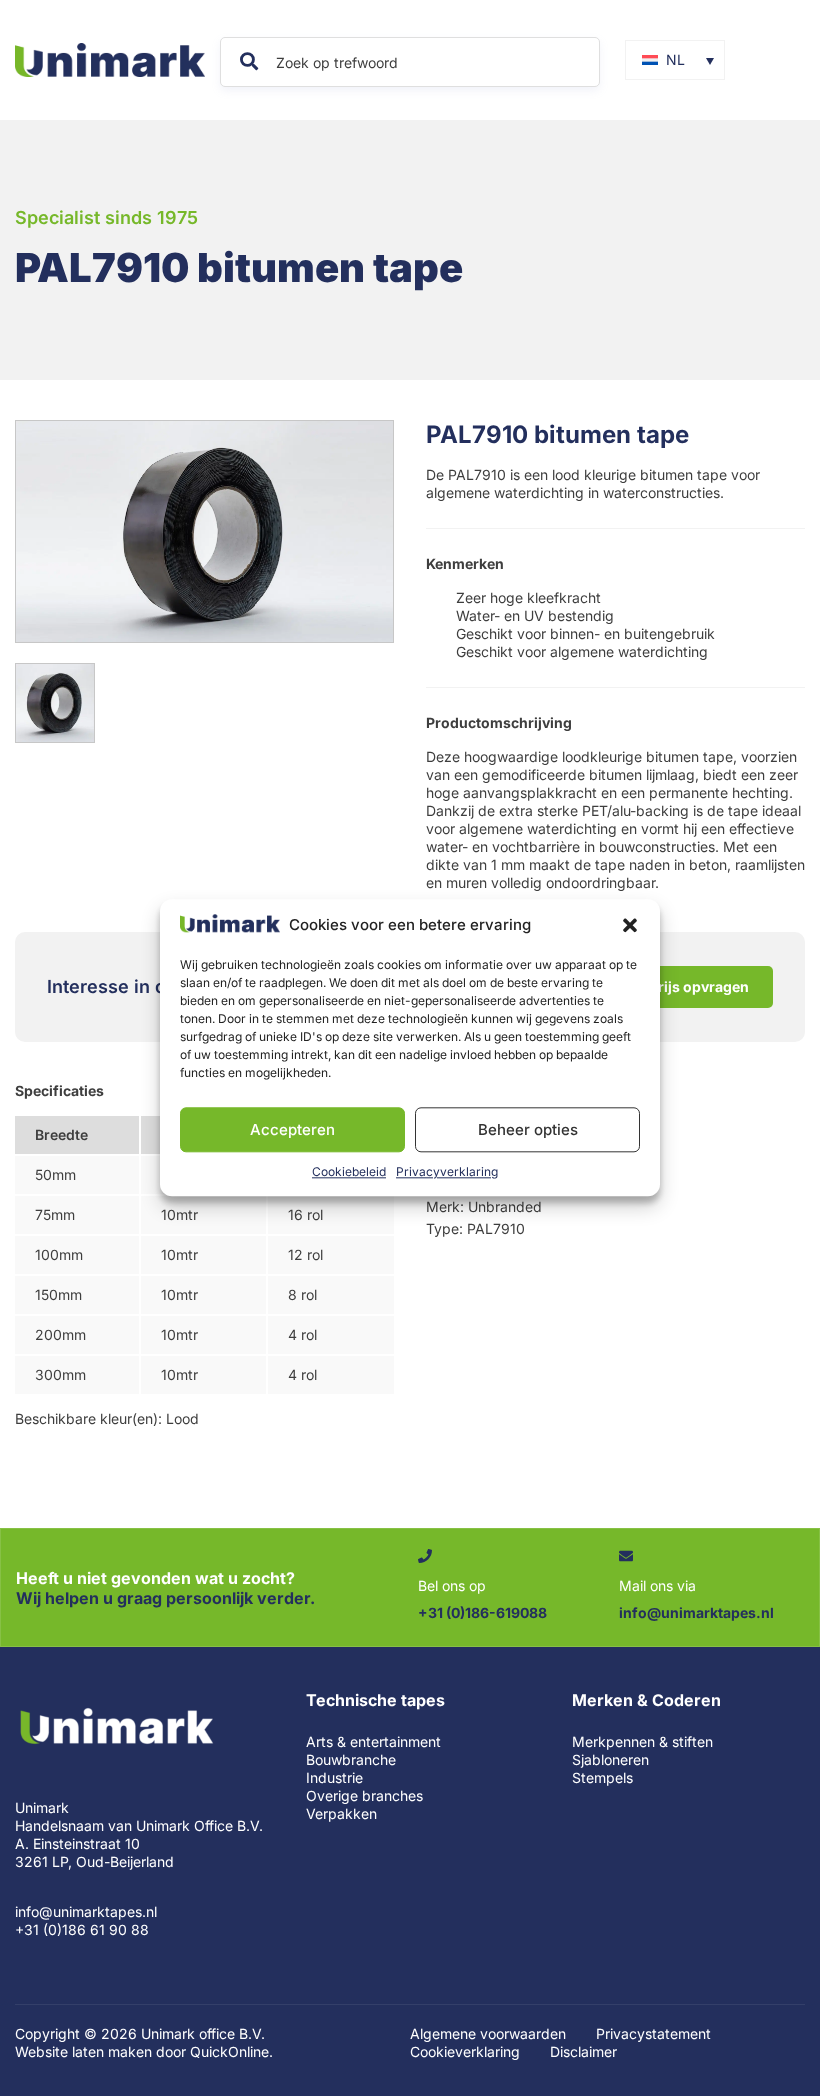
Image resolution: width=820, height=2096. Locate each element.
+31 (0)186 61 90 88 (82, 1929)
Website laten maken (83, 2051)
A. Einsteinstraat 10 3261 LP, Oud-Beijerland (94, 1852)
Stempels (602, 1777)
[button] (630, 925)
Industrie (334, 1777)
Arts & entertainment (373, 1741)
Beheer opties (528, 1129)
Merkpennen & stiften (642, 1741)
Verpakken (341, 1813)
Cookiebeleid (349, 1172)
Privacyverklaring (447, 1172)
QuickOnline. (231, 2051)
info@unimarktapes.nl (86, 1911)
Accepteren (292, 1129)
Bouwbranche (351, 1759)
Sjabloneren (610, 1759)
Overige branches (364, 1795)
